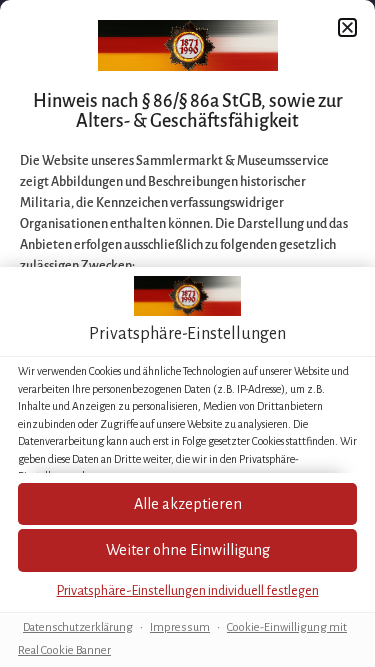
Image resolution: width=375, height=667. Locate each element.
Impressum (180, 627)
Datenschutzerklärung (78, 627)
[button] (187, 550)
